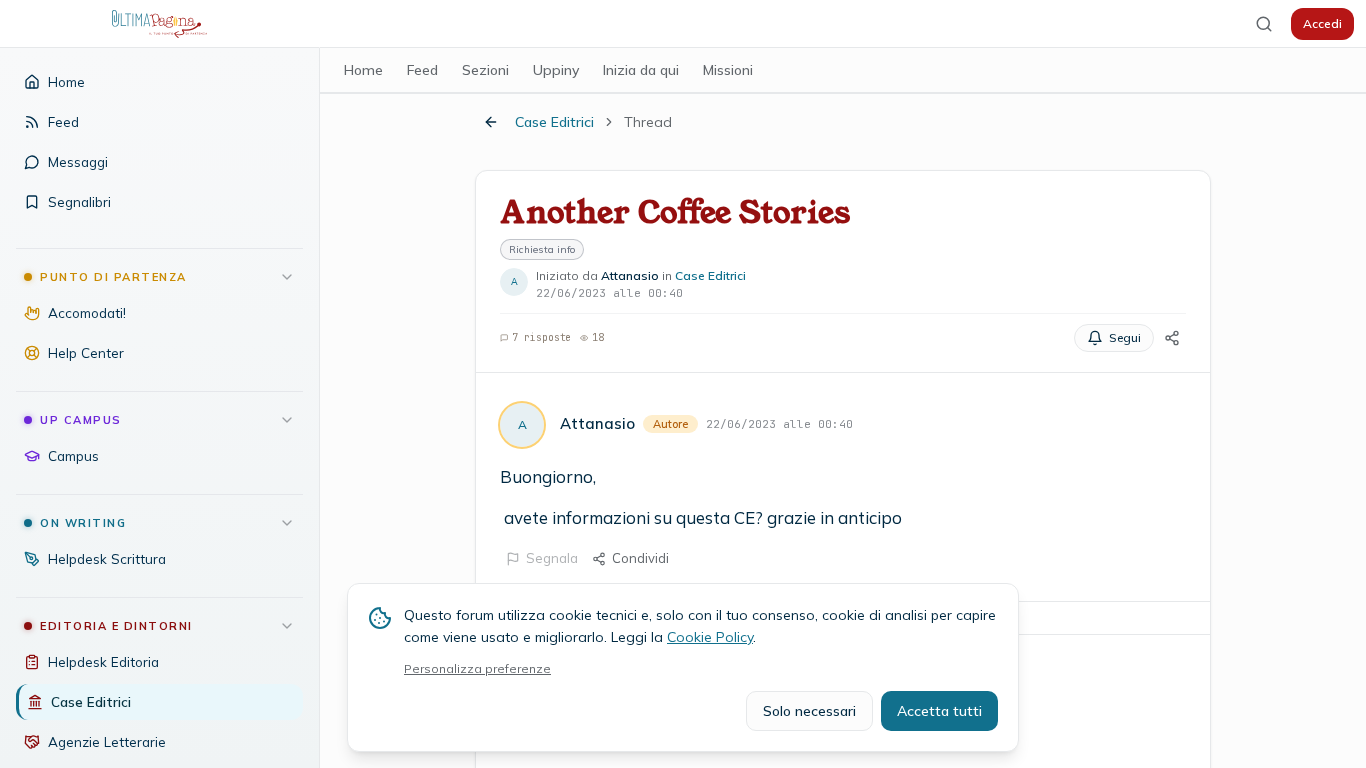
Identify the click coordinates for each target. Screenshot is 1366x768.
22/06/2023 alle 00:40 (779, 424)
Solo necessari (809, 711)
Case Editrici (554, 122)
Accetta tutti (939, 711)
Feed (422, 70)
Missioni (728, 70)
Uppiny (556, 70)
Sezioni (485, 70)
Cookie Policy (710, 637)
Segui (1125, 337)
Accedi (1322, 23)
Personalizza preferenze (477, 668)
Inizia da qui (641, 70)
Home (363, 70)
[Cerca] (1264, 24)
